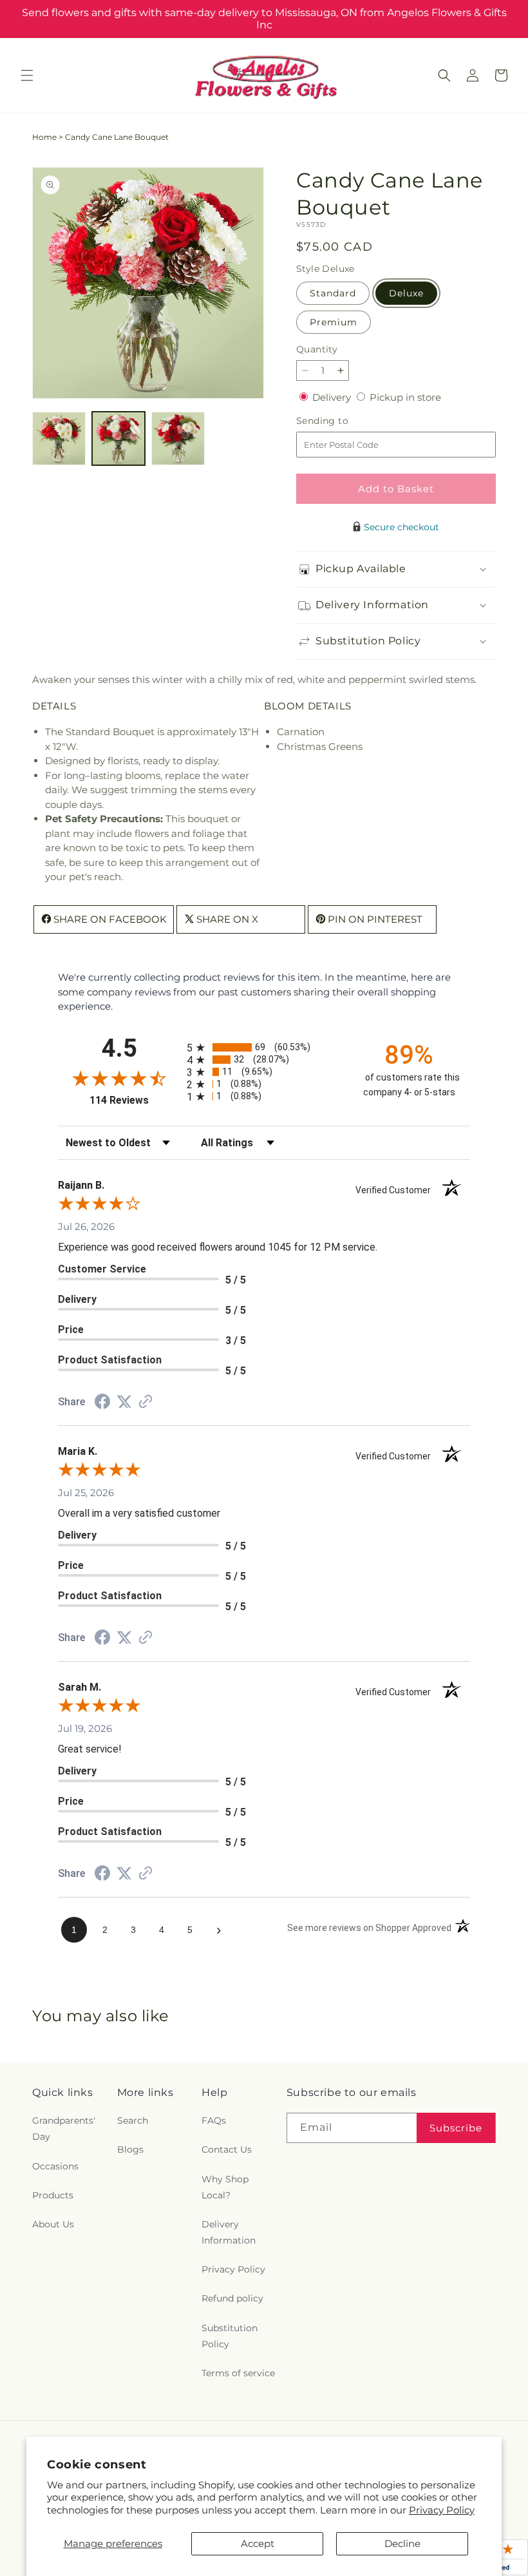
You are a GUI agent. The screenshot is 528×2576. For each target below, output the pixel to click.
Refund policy (232, 2298)
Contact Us (227, 2149)
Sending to (342, 421)
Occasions (55, 2166)
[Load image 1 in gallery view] (59, 438)
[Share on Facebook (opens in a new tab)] (102, 1403)
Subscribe (456, 2128)
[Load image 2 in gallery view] (119, 438)
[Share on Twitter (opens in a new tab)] (124, 1402)
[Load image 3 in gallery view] (178, 438)
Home (44, 137)
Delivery (333, 397)
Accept (258, 2543)
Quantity (317, 349)
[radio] (264, 1047)
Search (133, 2120)
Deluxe (406, 293)
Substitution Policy (230, 2336)
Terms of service (238, 2373)
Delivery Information (229, 2232)
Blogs (130, 2149)
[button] (27, 75)
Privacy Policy (442, 2510)
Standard (333, 293)
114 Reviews (135, 1100)
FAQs (214, 2120)
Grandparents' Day (64, 2129)
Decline (402, 2543)
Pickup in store (405, 397)
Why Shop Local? (225, 2187)
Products (53, 2195)
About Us (53, 2224)
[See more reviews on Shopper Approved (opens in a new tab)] (146, 1402)
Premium (334, 322)
